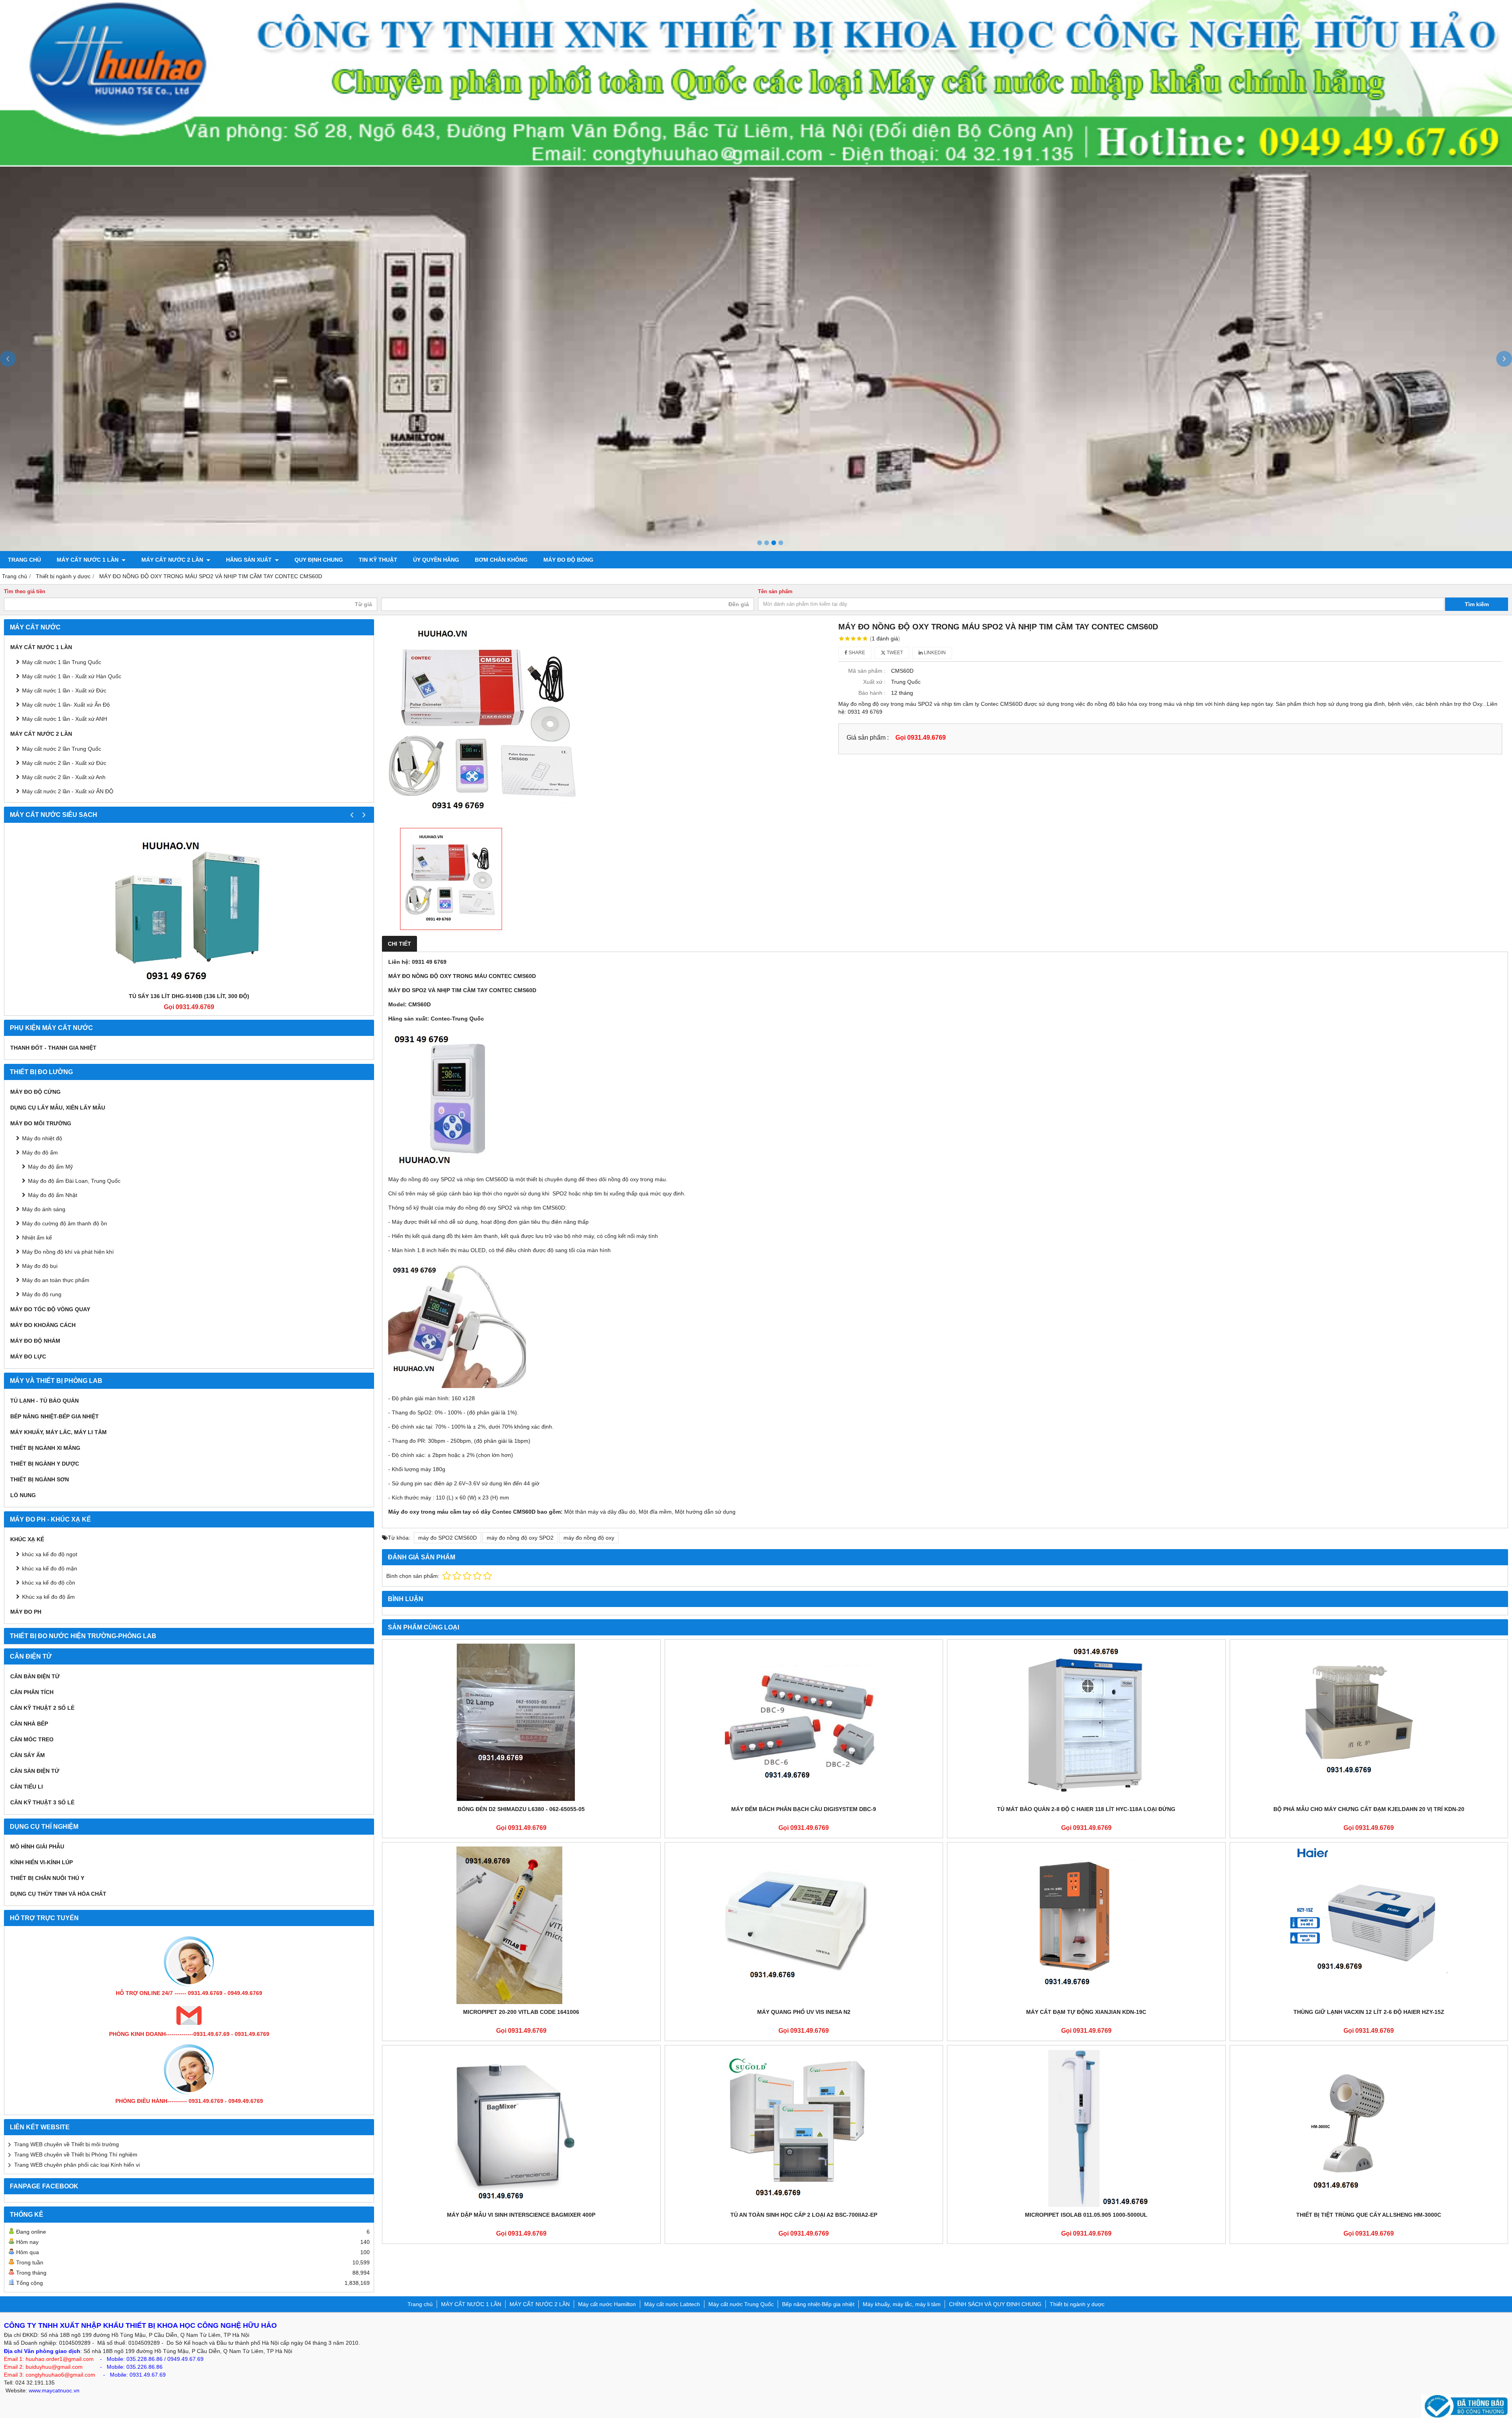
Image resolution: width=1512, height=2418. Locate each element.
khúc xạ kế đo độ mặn (50, 1568)
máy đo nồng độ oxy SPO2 (520, 1538)
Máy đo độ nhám (35, 1341)
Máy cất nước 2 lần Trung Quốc (62, 749)
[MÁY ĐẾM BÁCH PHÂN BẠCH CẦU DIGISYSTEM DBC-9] (804, 1722)
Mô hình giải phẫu (37, 1846)
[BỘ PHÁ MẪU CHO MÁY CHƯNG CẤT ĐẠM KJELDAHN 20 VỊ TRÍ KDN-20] (1369, 1722)
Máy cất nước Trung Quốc (741, 2304)
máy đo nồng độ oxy (589, 1538)
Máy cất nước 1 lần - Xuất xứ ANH (65, 719)
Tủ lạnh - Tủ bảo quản (44, 1401)
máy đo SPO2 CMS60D (447, 1538)
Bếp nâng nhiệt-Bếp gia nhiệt (55, 1416)
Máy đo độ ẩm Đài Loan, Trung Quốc (74, 1181)
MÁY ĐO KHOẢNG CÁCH (43, 1325)
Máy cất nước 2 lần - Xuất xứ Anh (64, 777)
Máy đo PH (26, 1612)
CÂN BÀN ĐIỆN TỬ (35, 1676)
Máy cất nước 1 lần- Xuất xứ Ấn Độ (66, 705)
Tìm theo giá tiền (25, 592)
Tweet (894, 653)
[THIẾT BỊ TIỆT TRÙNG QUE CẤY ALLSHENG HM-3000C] (1369, 2128)
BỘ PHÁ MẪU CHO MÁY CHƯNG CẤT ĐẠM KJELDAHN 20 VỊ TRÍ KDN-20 (1369, 1809)
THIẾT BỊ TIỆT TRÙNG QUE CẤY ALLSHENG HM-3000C (1369, 2215)
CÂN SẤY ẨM (28, 1755)
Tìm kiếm (1477, 604)
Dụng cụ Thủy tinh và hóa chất (58, 1894)
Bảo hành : (872, 693)
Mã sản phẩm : (867, 671)
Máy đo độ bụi (40, 1266)
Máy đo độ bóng (568, 560)
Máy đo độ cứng (35, 1092)
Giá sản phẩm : (868, 737)
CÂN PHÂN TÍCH (32, 1692)
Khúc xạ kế (27, 1539)
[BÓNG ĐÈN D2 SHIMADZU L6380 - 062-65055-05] (521, 1722)
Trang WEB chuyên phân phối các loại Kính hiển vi (77, 2165)
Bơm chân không (501, 560)
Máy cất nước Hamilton (607, 2304)
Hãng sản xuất (250, 560)
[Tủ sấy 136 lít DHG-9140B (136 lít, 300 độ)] (189, 909)
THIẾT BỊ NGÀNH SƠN (40, 1479)
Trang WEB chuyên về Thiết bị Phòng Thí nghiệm (76, 2154)
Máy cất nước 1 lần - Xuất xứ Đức (64, 690)
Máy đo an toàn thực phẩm (56, 1280)
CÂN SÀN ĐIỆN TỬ (35, 1771)
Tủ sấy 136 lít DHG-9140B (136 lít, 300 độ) (189, 996)
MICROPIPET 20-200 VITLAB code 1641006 (521, 2012)
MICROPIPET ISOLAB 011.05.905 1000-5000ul (1086, 2215)
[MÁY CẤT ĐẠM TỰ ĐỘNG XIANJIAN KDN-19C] (1086, 1925)
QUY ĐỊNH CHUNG (319, 560)
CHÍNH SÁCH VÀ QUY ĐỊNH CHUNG (995, 2304)
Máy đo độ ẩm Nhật (53, 1195)
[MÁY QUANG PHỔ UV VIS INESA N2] (804, 1925)
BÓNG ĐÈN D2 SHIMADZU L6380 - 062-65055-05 (521, 1809)
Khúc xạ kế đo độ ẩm (48, 1597)
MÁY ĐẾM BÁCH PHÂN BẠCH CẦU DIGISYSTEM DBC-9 (804, 1809)
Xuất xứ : (874, 682)
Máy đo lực (28, 1357)
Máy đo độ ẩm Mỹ (50, 1167)
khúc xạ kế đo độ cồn (49, 1583)
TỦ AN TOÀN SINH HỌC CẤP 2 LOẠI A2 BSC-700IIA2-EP (804, 2215)
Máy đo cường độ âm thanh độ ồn (65, 1223)
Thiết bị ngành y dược (45, 1464)
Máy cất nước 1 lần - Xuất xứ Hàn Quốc (72, 676)
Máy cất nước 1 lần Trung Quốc (62, 662)
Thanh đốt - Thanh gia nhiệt (53, 1048)
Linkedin (934, 653)
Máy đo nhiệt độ (42, 1138)
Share (856, 653)
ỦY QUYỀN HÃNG (436, 560)
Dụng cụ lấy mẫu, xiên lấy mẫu (58, 1108)
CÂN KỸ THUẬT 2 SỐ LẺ (42, 1708)
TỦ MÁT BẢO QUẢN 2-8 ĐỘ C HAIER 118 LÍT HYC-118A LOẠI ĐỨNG (1086, 1809)
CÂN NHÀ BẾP (29, 1724)
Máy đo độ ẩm (40, 1152)
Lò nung (23, 1495)
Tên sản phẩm (775, 592)
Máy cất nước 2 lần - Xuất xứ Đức (64, 763)
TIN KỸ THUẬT (378, 560)
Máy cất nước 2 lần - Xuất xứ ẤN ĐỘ (68, 791)
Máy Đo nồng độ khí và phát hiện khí (68, 1252)
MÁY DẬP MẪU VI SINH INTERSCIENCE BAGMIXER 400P (521, 2215)
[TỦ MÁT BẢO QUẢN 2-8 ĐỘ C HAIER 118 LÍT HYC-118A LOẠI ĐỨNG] (1086, 1722)
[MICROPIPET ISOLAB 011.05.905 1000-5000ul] (1086, 2128)
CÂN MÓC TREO (32, 1739)
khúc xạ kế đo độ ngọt (50, 1554)
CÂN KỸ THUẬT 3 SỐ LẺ (42, 1802)
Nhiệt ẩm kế (37, 1238)
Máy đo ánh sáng (44, 1209)
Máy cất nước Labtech (672, 2304)
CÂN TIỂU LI (27, 1787)
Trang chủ (24, 560)
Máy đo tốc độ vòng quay (50, 1309)
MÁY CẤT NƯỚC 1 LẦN (88, 560)
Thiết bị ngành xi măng (45, 1448)
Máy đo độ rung (42, 1294)
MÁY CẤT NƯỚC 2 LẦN (173, 560)
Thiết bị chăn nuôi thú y (47, 1878)
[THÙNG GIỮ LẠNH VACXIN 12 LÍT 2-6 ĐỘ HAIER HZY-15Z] (1369, 1925)
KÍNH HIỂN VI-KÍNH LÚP (42, 1862)
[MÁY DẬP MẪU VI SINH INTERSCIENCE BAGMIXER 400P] (521, 2128)
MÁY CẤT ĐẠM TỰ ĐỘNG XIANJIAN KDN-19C (1086, 2012)
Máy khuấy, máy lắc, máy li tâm (58, 1432)
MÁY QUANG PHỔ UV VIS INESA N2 (804, 2012)
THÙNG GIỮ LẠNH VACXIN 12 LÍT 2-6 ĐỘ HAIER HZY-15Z (1369, 2012)
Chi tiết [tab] (399, 944)
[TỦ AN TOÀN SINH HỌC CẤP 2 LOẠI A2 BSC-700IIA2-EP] (804, 2128)
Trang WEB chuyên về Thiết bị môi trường (67, 2144)
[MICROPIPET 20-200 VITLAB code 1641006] (521, 1925)
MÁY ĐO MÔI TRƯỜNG (41, 1123)
